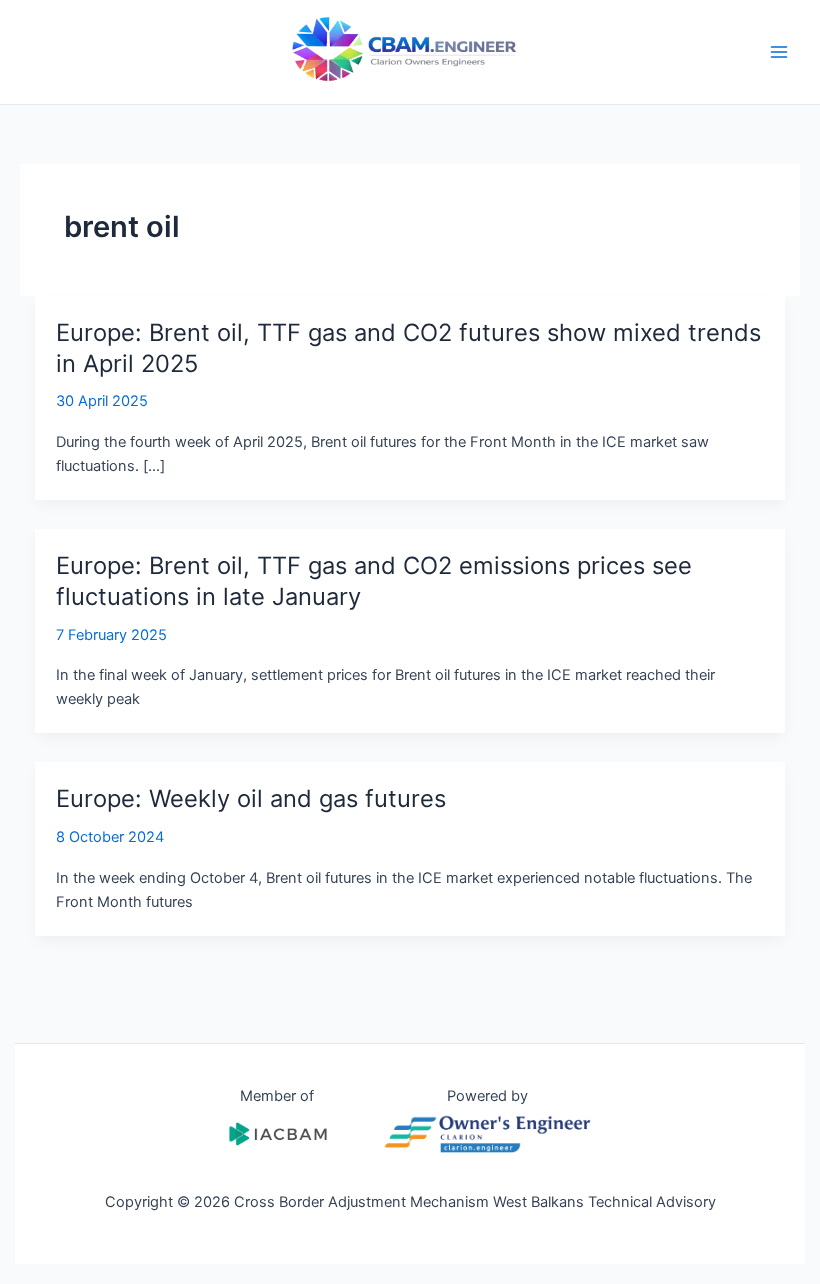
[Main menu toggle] (779, 52)
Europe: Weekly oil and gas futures (251, 798)
